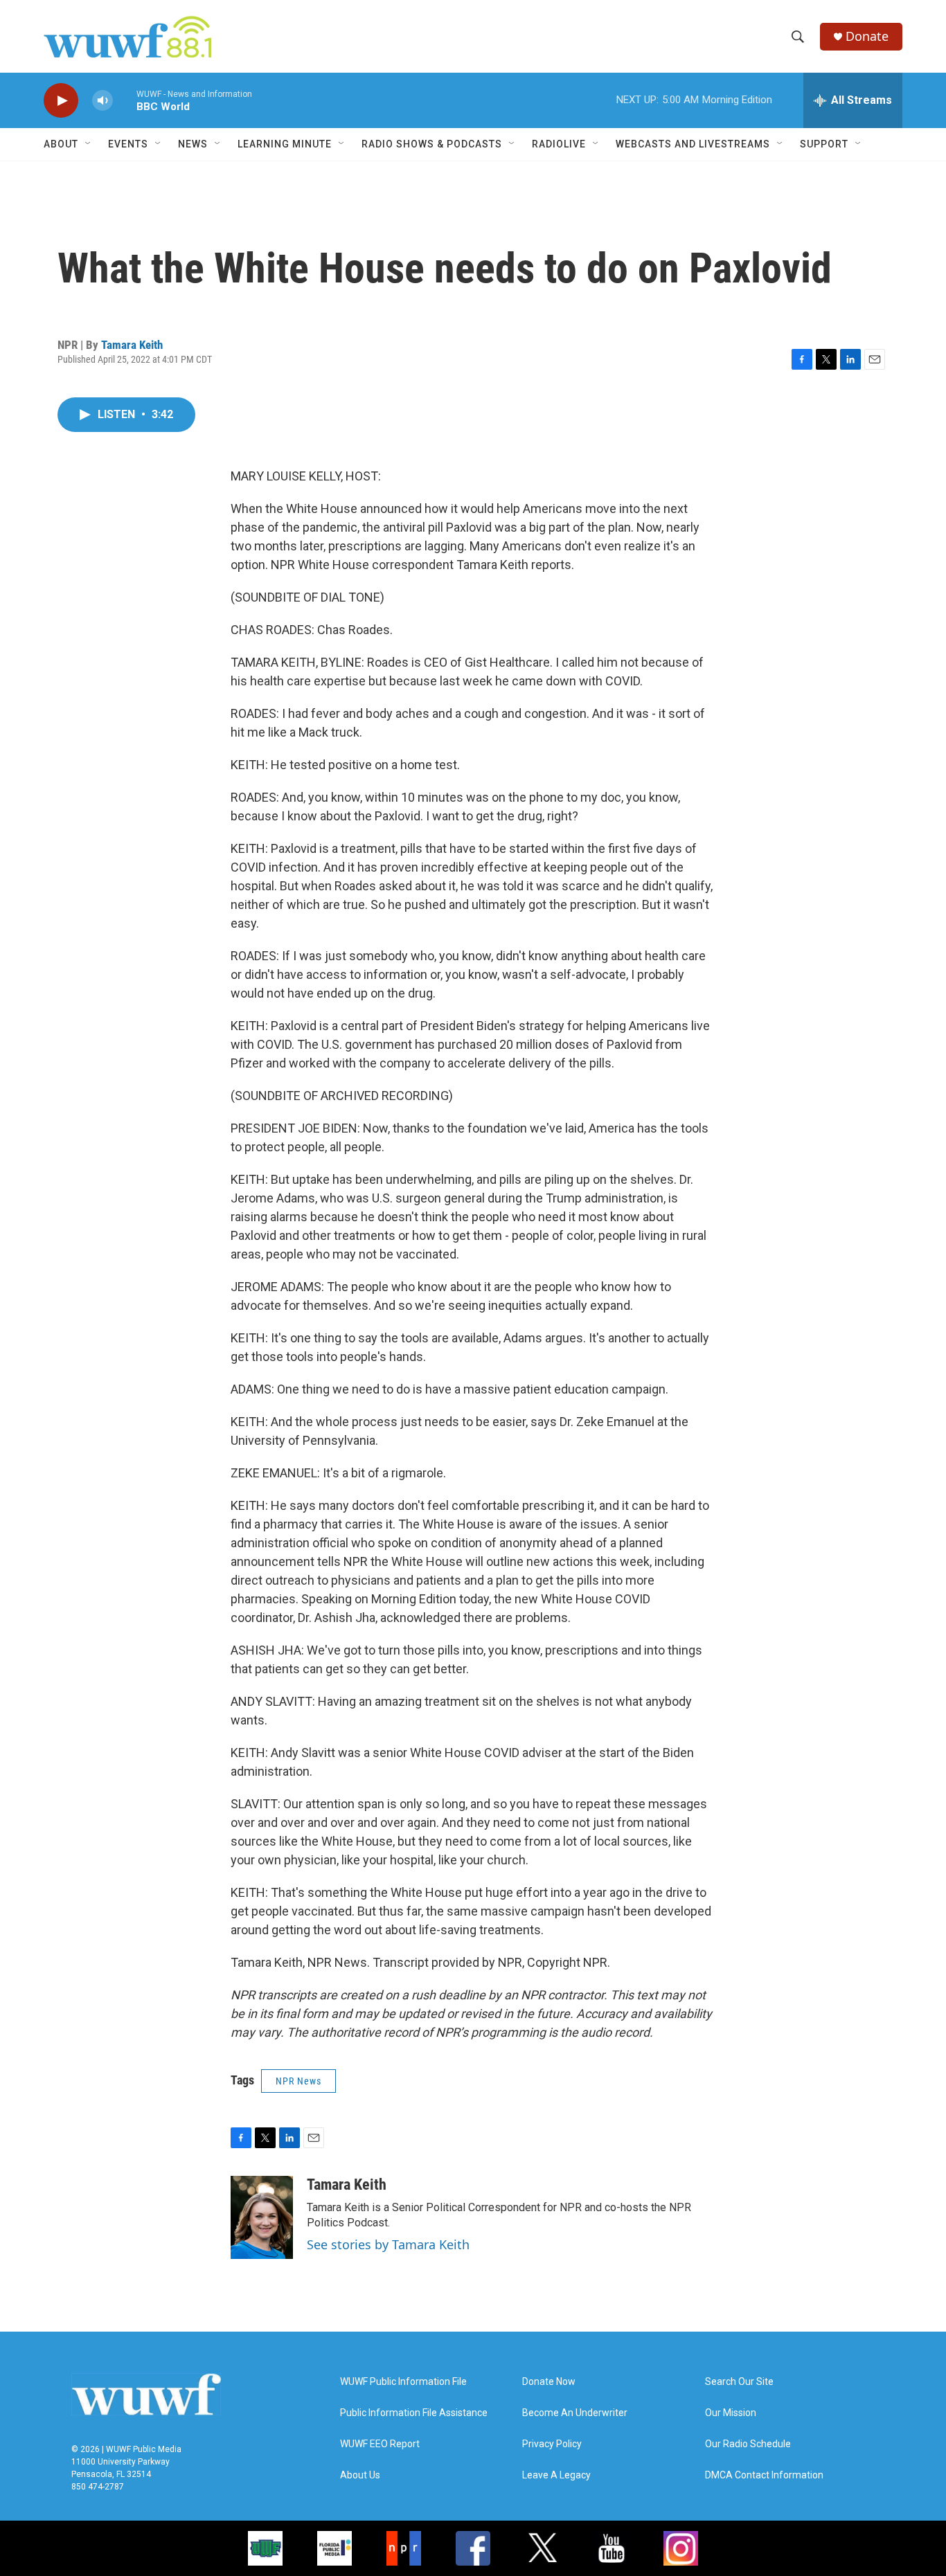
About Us (360, 2475)
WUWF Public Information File (403, 2382)
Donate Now (549, 2382)
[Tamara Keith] (262, 2217)
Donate (867, 36)
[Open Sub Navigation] (89, 144)
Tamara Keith (132, 345)
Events (128, 144)
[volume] (102, 101)
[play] (61, 101)
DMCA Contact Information (764, 2475)
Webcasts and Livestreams (693, 144)
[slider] (125, 100)
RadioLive (559, 144)
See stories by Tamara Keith (388, 2244)
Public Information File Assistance (414, 2413)
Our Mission (731, 2413)
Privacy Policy (552, 2444)
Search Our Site (739, 2382)
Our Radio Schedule (748, 2444)
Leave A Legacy (556, 2475)
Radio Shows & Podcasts (432, 144)
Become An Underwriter (575, 2413)
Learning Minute (285, 144)
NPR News (298, 2081)
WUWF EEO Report (380, 2444)
